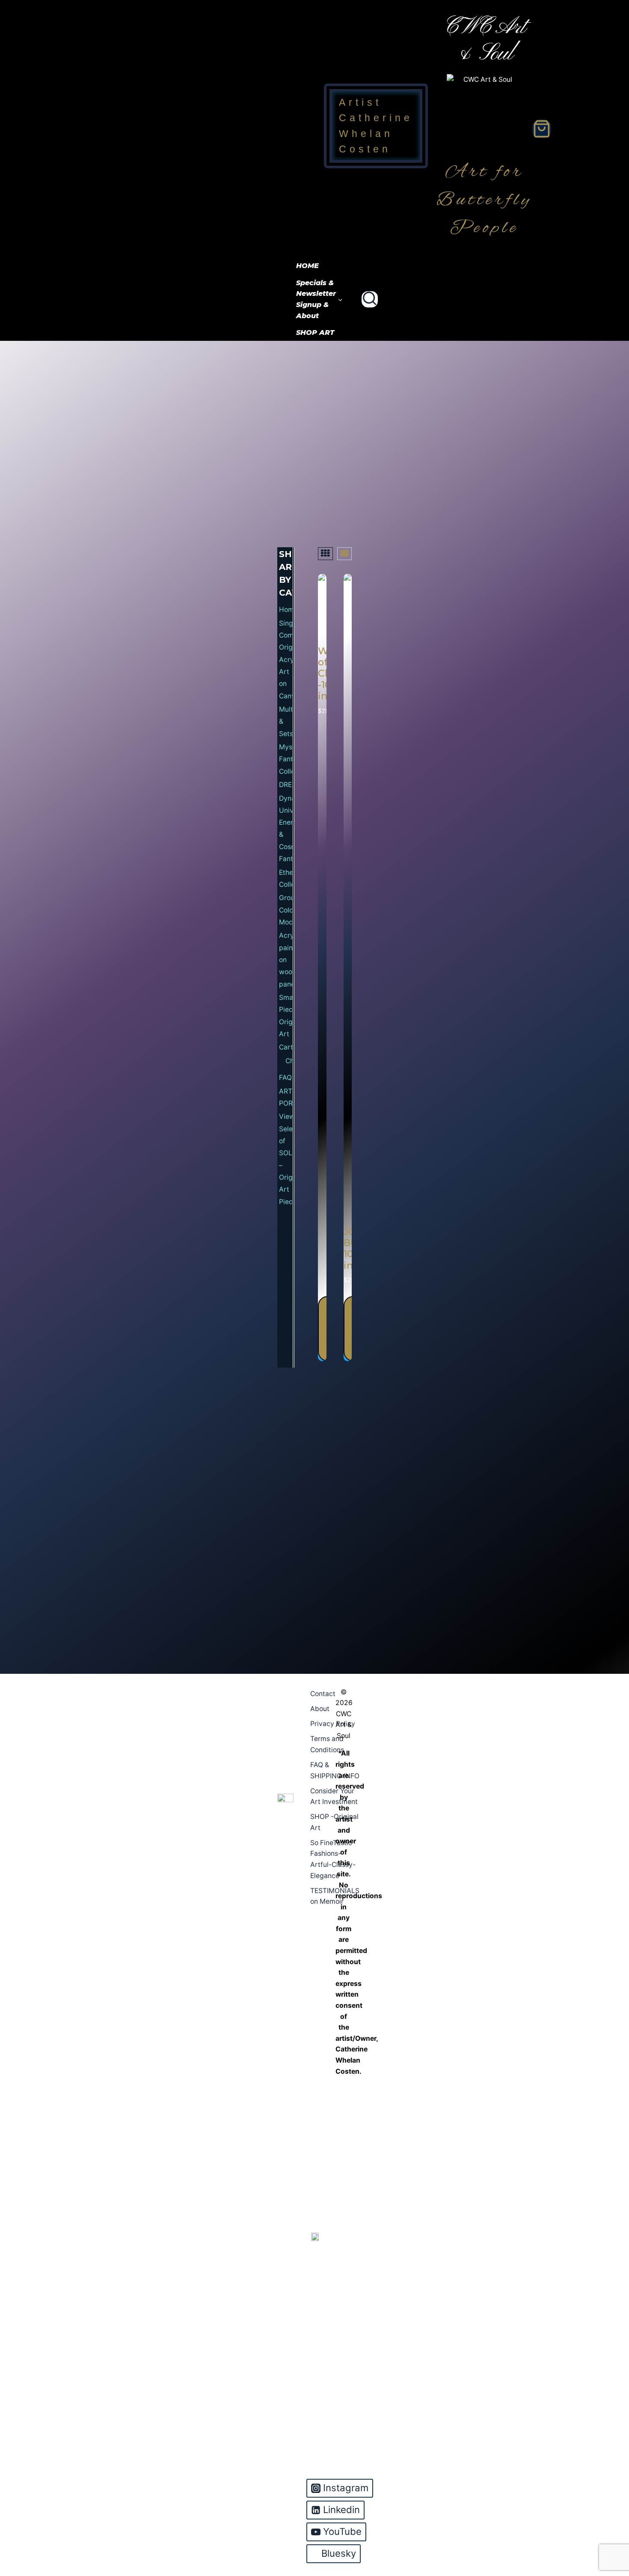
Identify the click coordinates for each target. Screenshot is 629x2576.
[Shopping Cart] (542, 129)
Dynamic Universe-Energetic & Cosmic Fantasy (286, 829)
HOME (307, 266)
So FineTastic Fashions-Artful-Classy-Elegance (333, 1859)
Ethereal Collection (286, 878)
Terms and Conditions (327, 1744)
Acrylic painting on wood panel (286, 960)
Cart (286, 1047)
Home (286, 610)
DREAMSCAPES (286, 785)
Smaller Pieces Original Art (286, 1016)
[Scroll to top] (608, 2534)
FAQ (285, 1078)
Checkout (289, 1061)
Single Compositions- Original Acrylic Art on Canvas (286, 660)
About (320, 1709)
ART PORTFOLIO (286, 1097)
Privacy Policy (333, 1724)
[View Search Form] (370, 299)
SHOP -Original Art (334, 1822)
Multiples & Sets (286, 722)
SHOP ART (315, 332)
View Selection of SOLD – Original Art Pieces (286, 1159)
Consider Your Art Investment (334, 1796)
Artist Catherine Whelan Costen (376, 126)
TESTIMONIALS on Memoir (335, 1896)
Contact (323, 1694)
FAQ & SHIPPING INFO (335, 1770)
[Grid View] (325, 554)
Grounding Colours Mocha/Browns (286, 910)
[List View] (344, 554)
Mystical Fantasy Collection (286, 759)
